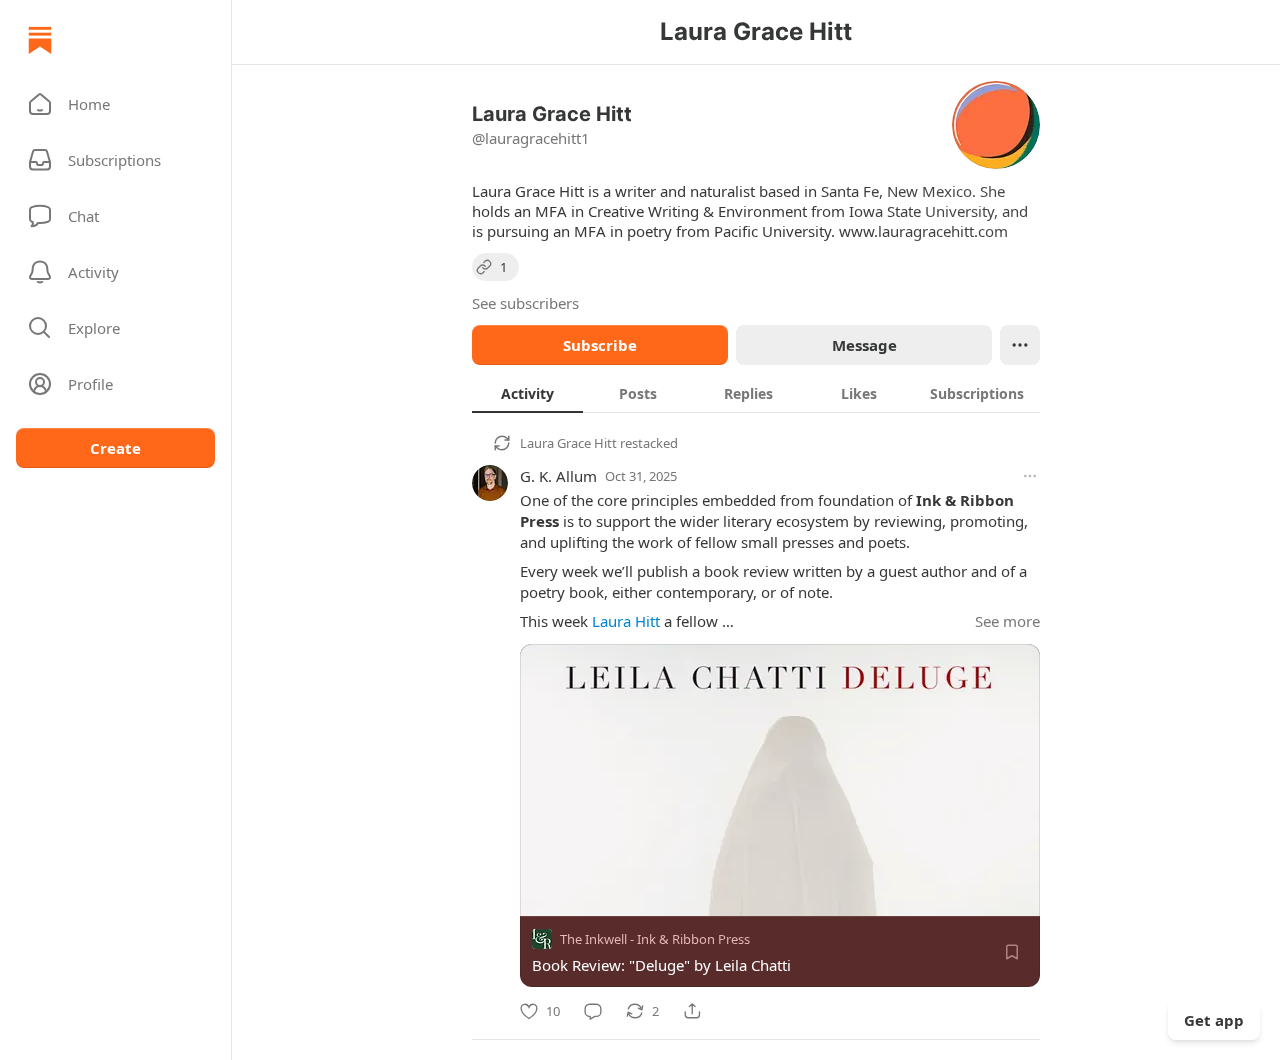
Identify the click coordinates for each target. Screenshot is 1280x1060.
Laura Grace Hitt (568, 443)
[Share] (692, 1011)
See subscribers (525, 303)
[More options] (1030, 476)
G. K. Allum (558, 476)
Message (864, 345)
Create (115, 448)
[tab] (527, 393)
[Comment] (593, 1011)
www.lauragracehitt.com (923, 231)
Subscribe (600, 345)
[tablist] (756, 393)
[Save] (1012, 952)
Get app (1214, 1020)
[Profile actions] (1020, 345)
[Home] (40, 40)
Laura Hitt (626, 621)
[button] (115, 104)
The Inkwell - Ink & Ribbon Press (655, 939)
